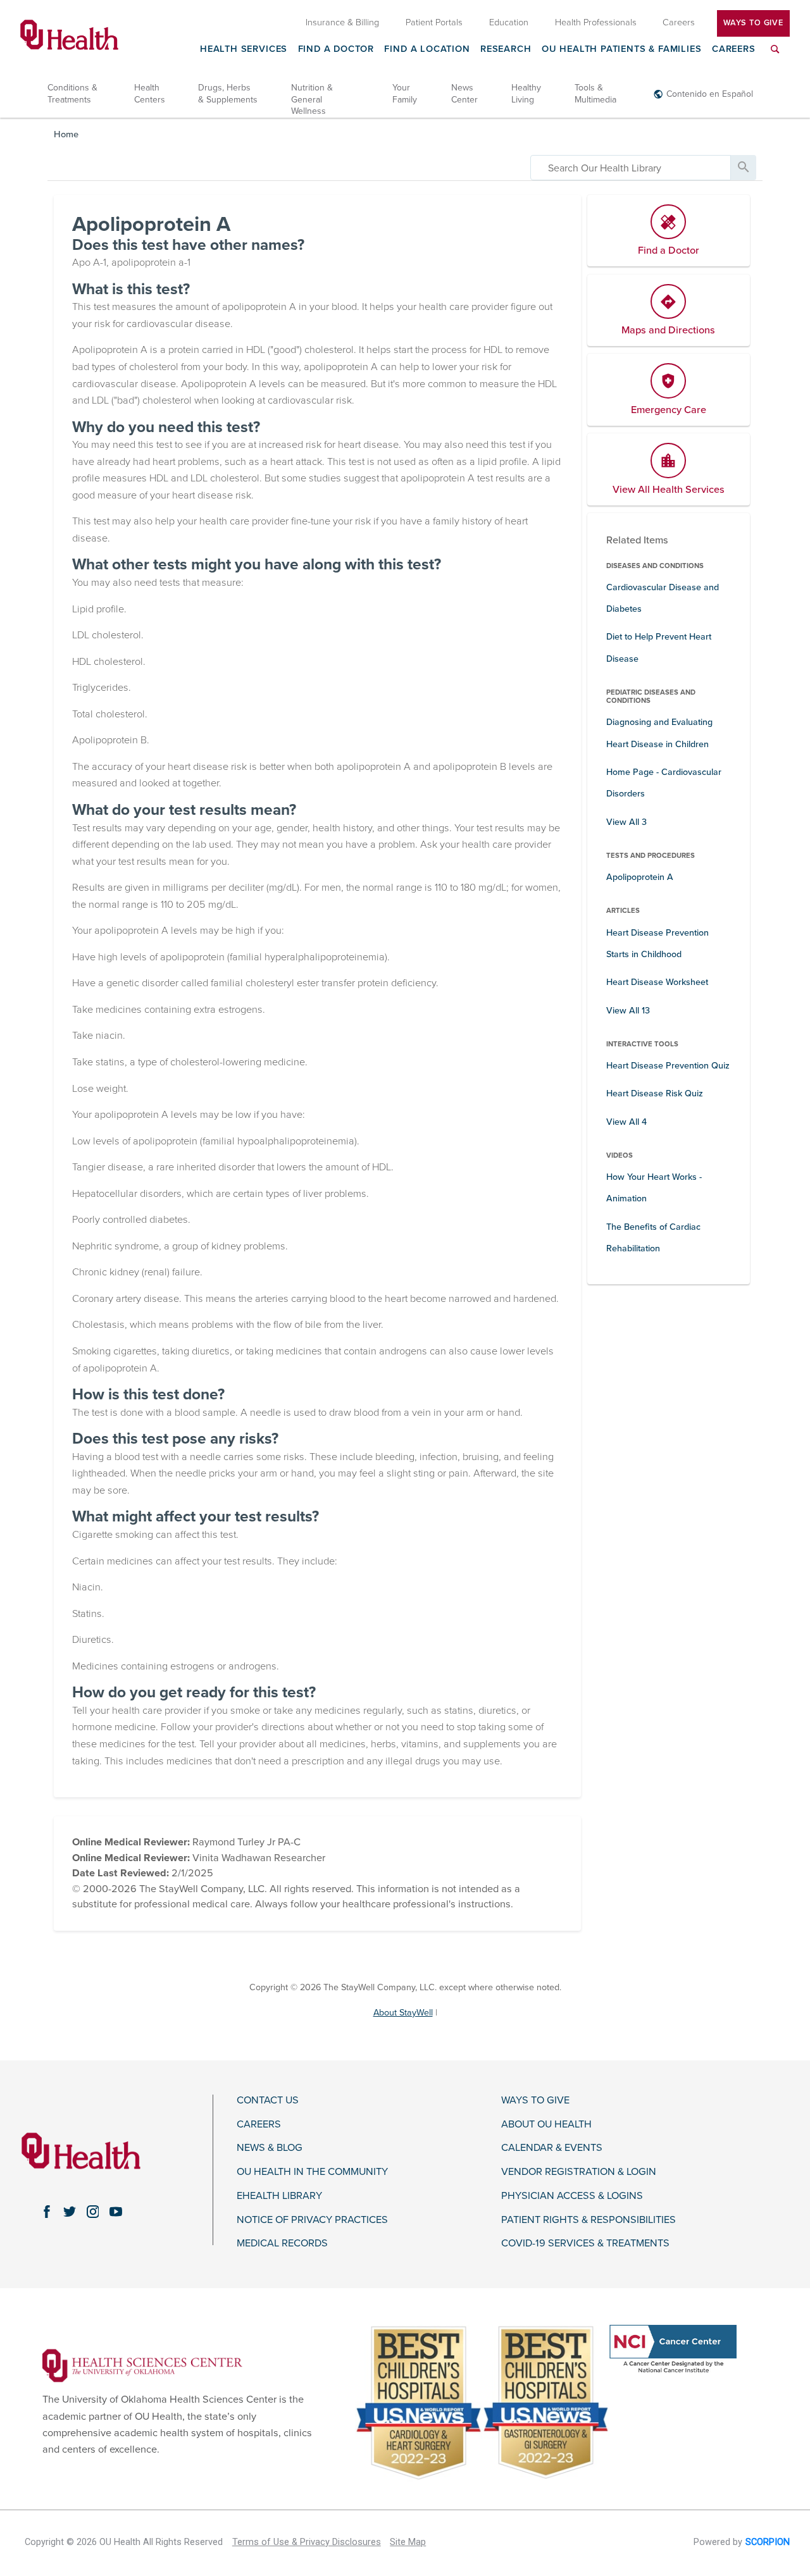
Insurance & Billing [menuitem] (342, 22)
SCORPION (768, 2542)
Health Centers (150, 93)
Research (506, 50)
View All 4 (626, 1122)
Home (66, 134)
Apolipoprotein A (640, 877)
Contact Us (268, 2101)
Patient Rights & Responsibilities (589, 2220)
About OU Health (546, 2125)
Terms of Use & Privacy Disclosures (307, 2542)
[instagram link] (92, 2212)
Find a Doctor (336, 50)
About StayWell (403, 2013)
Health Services (244, 50)
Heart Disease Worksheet (657, 982)
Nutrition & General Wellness (312, 99)
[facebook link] (47, 2212)
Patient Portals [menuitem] (434, 22)
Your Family (405, 93)
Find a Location (427, 50)
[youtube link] (116, 2212)
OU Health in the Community (312, 2172)
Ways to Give (535, 2101)
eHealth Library (279, 2196)
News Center (464, 93)
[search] (631, 168)
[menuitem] (775, 57)
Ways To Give (753, 23)
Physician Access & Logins (572, 2196)
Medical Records (282, 2244)
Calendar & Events (552, 2148)
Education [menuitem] (509, 22)
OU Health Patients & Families (622, 50)
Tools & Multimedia (595, 93)
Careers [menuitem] (679, 22)
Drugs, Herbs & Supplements (228, 93)
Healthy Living (526, 93)
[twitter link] (70, 2212)
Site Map (408, 2542)
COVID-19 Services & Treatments (585, 2244)
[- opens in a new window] (142, 2365)
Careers (734, 50)
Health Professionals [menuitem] (596, 22)
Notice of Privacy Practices (312, 2220)
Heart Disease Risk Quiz (655, 1093)
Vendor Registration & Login (579, 2172)
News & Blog (270, 2148)
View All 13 (628, 1011)
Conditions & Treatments (72, 93)
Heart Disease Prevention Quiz (668, 1066)
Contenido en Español (710, 94)
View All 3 (626, 822)
